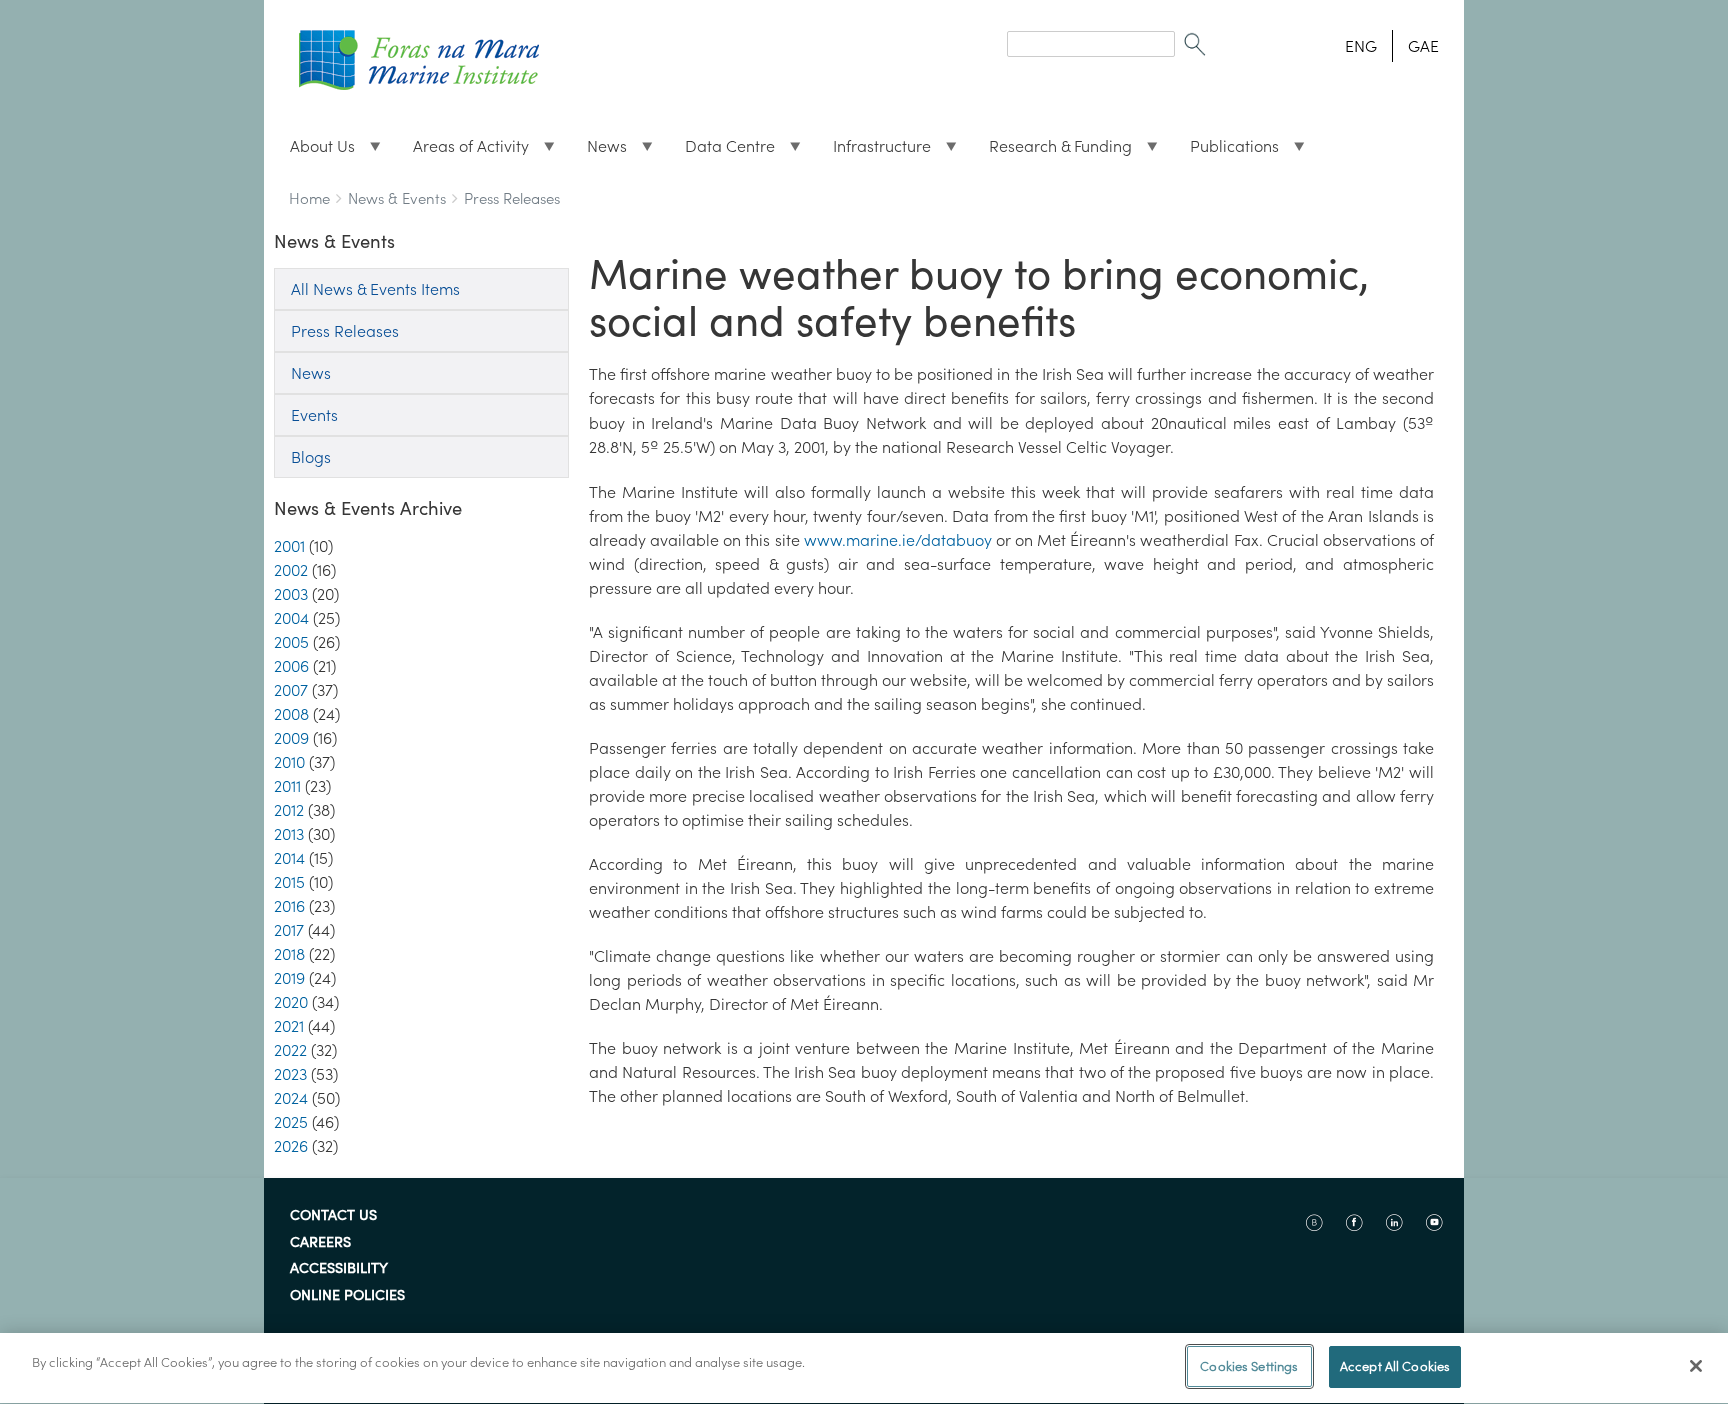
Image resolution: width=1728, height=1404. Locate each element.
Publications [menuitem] (1226, 151)
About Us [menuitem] (314, 151)
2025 (291, 1122)
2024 (291, 1098)
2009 (291, 738)
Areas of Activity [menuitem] (463, 151)
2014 (289, 858)
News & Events (397, 198)
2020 (291, 1002)
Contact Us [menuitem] (333, 1216)
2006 (291, 666)
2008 (291, 714)
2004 (291, 618)
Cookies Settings (1249, 1366)
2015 (289, 882)
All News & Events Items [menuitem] (375, 289)
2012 (289, 810)
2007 (291, 690)
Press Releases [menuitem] (345, 331)
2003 (291, 594)
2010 (289, 762)
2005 (291, 642)
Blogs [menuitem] (311, 457)
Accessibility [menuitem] (339, 1269)
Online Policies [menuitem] (347, 1296)
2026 (291, 1146)
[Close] (1696, 1366)
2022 (290, 1050)
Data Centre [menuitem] (722, 151)
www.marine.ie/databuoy (898, 540)
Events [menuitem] (314, 415)
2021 (289, 1026)
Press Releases (512, 198)
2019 (289, 978)
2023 (290, 1074)
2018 (289, 954)
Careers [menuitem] (320, 1243)
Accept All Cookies (1395, 1366)
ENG (1361, 46)
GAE (1423, 46)
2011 (287, 786)
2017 (289, 930)
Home (309, 198)
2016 (289, 906)
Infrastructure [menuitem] (874, 151)
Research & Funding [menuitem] (1052, 151)
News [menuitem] (599, 151)
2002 (291, 570)
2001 (289, 546)
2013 (289, 834)
